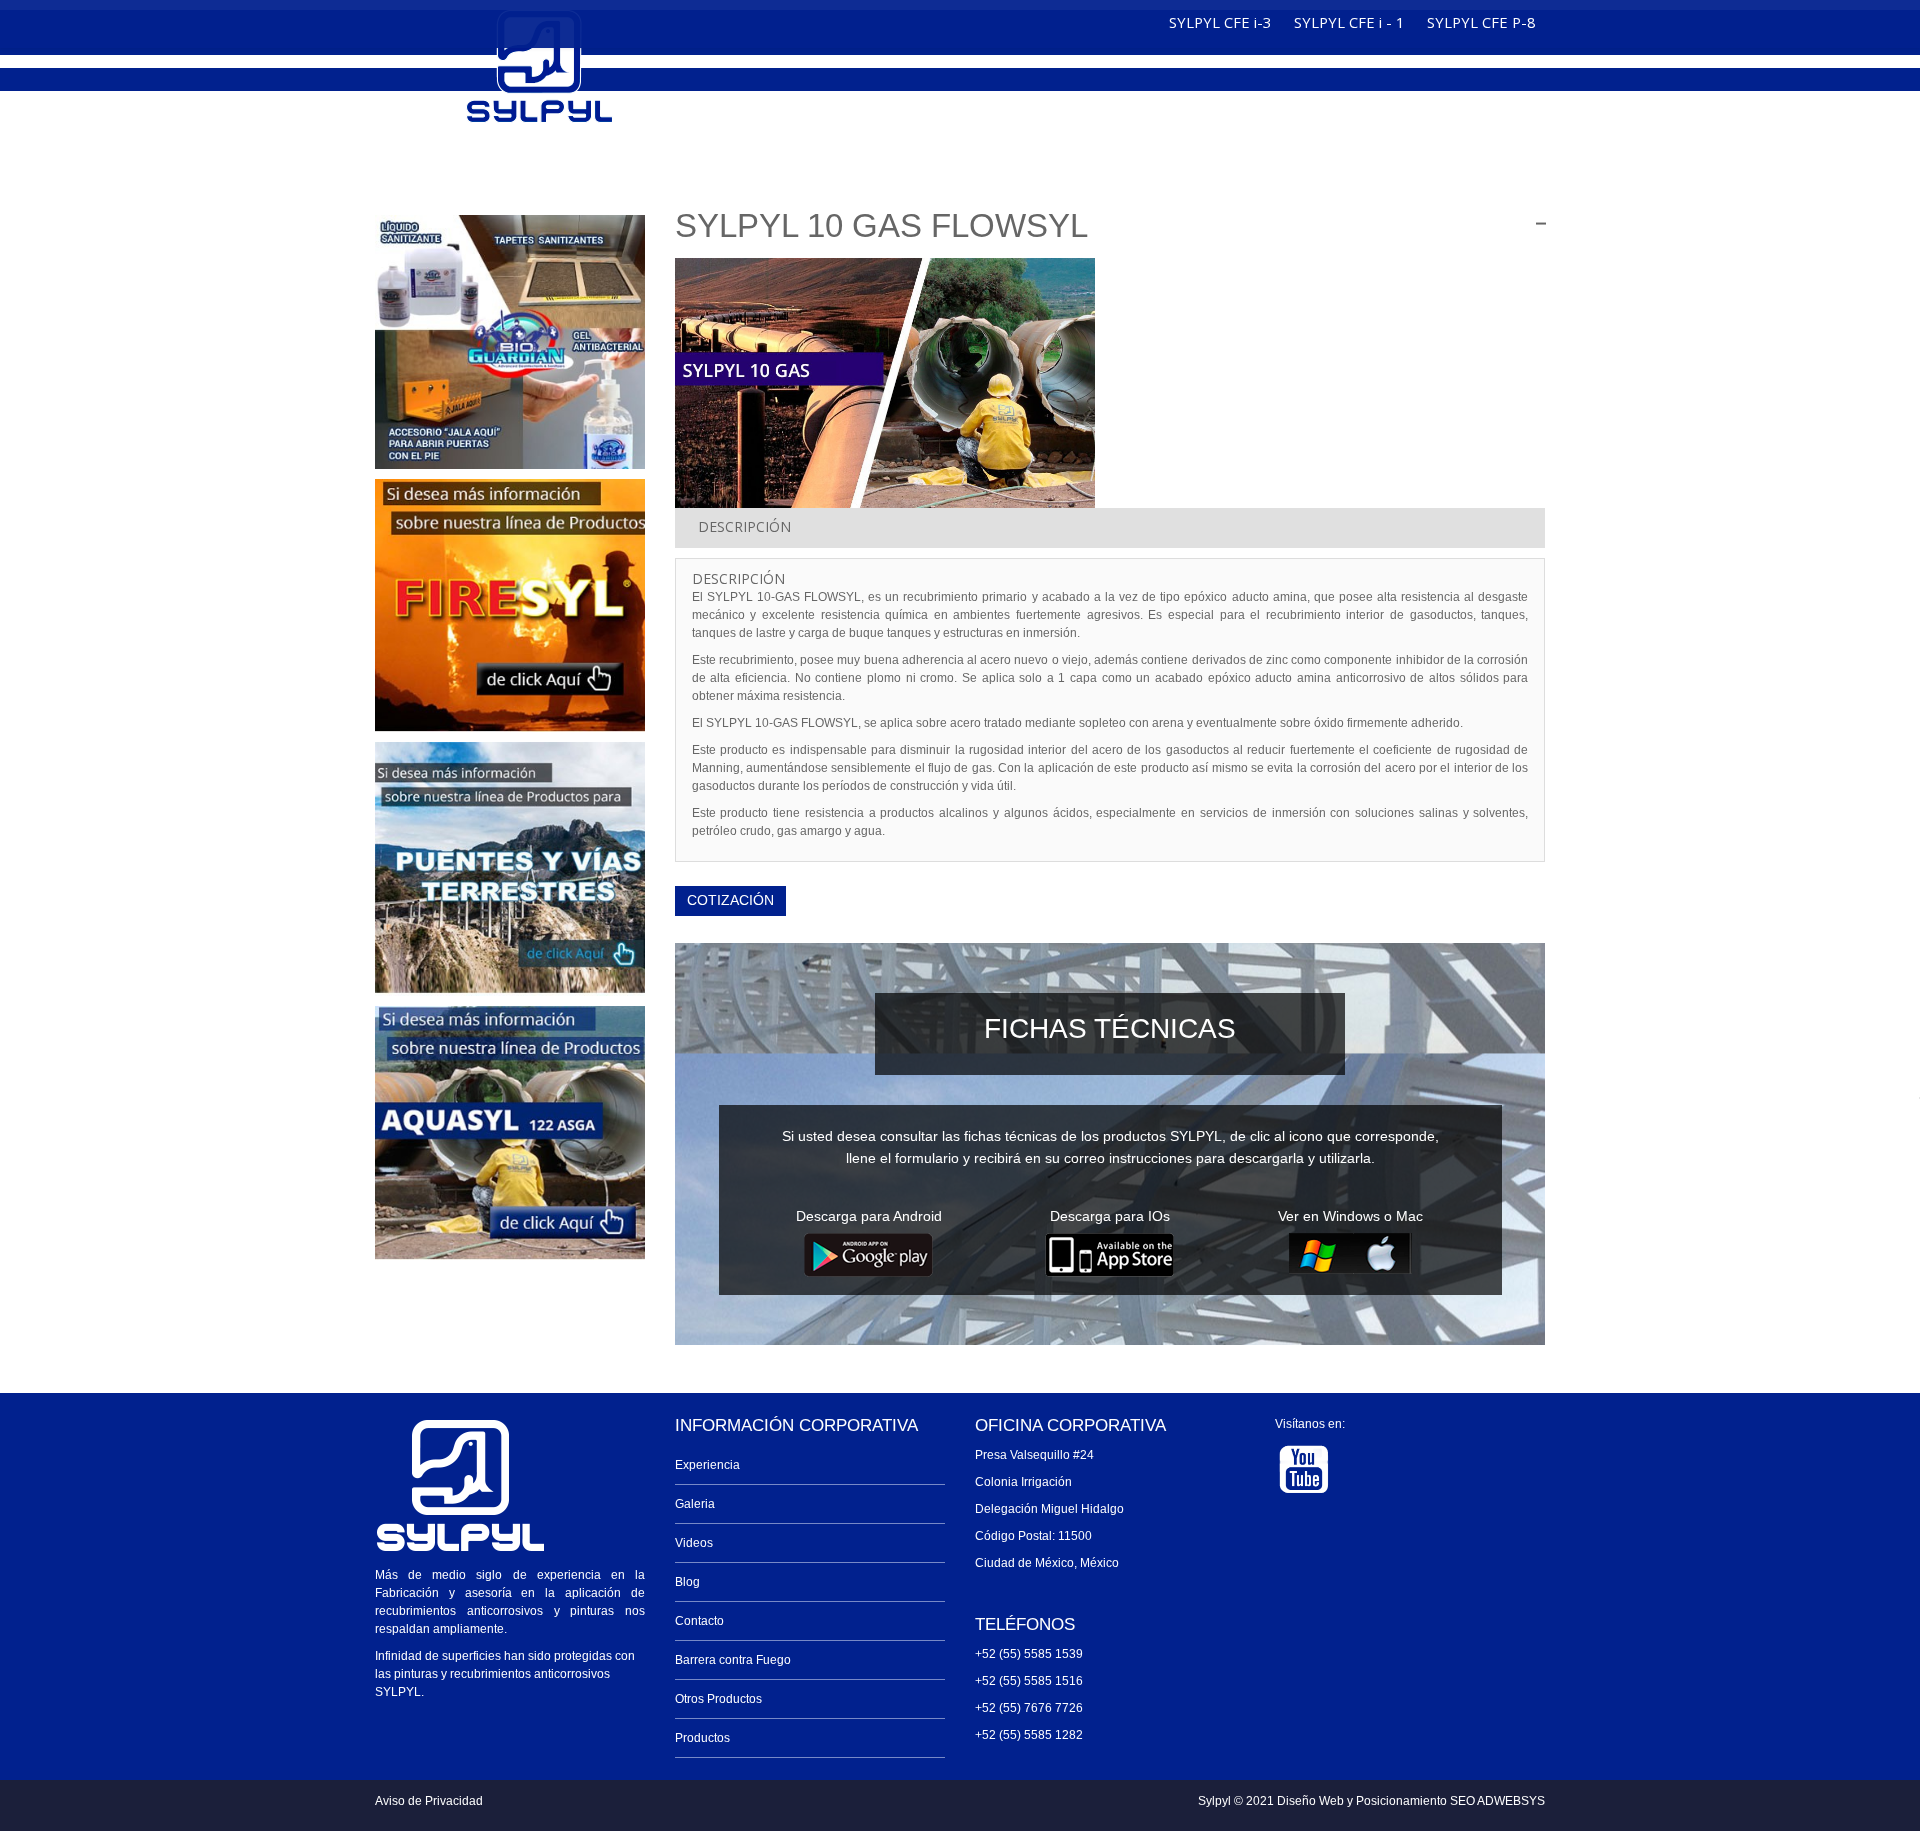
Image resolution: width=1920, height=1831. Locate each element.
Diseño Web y (1316, 1801)
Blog (687, 1582)
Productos (702, 1738)
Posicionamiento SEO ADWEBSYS (1450, 1801)
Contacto (699, 1621)
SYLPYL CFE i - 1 (1349, 22)
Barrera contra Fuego (733, 1660)
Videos (694, 1543)
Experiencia (707, 1465)
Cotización (730, 900)
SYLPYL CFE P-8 (1481, 22)
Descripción (744, 526)
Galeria (695, 1504)
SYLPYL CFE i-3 (1220, 22)
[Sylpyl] (540, 68)
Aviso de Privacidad (429, 1801)
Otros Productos (718, 1699)
